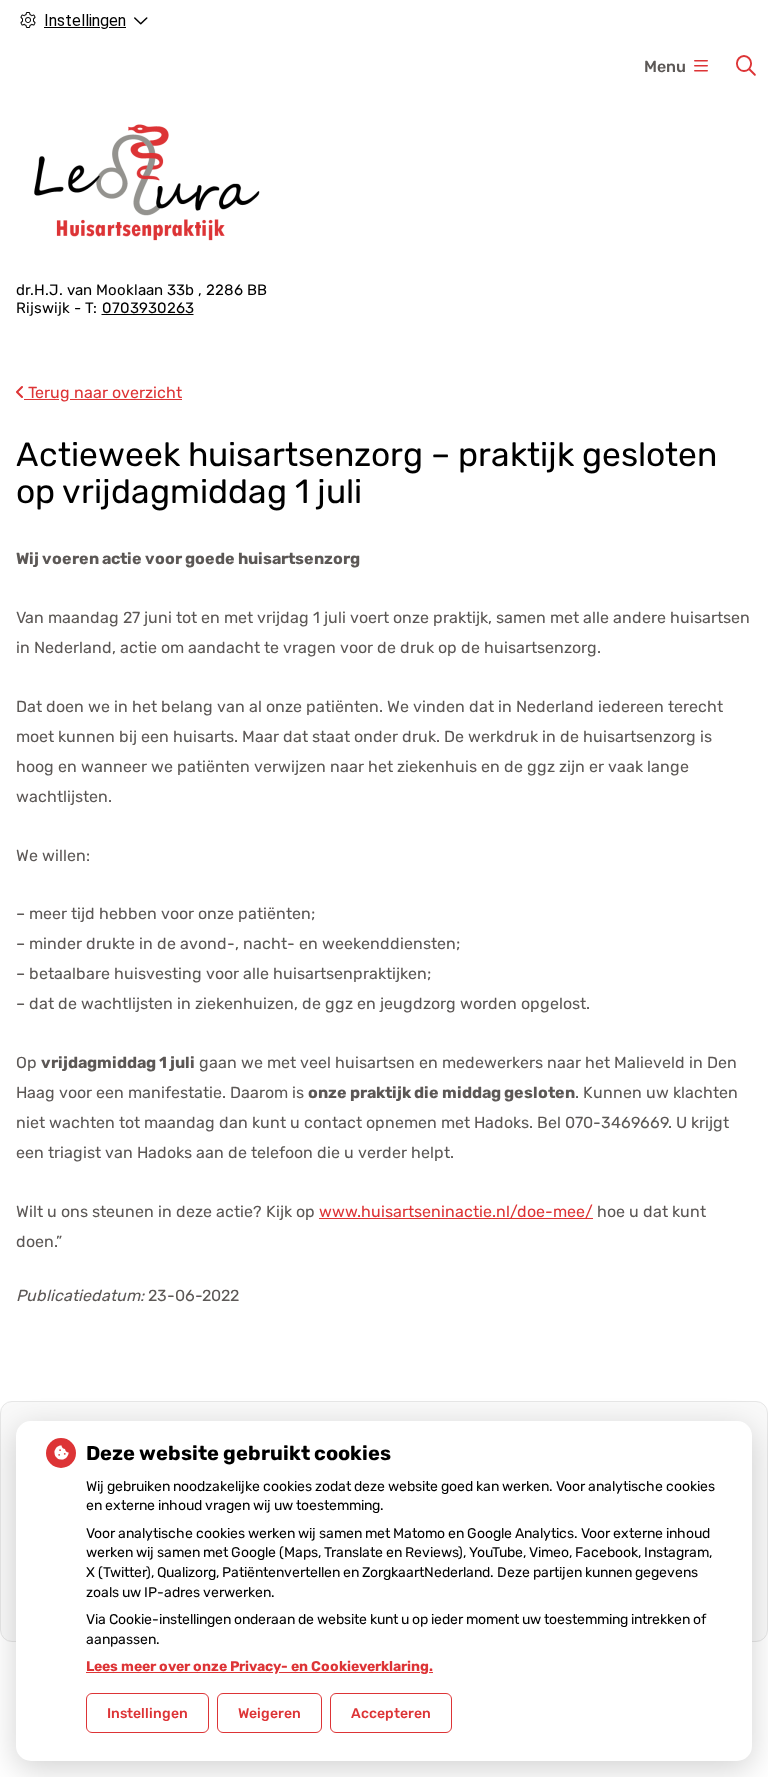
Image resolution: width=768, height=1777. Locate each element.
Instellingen (147, 1713)
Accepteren (391, 1713)
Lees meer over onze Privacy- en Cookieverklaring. (259, 1666)
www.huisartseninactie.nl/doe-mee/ (456, 1211)
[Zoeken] (746, 66)
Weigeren (269, 1713)
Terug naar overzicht (103, 392)
